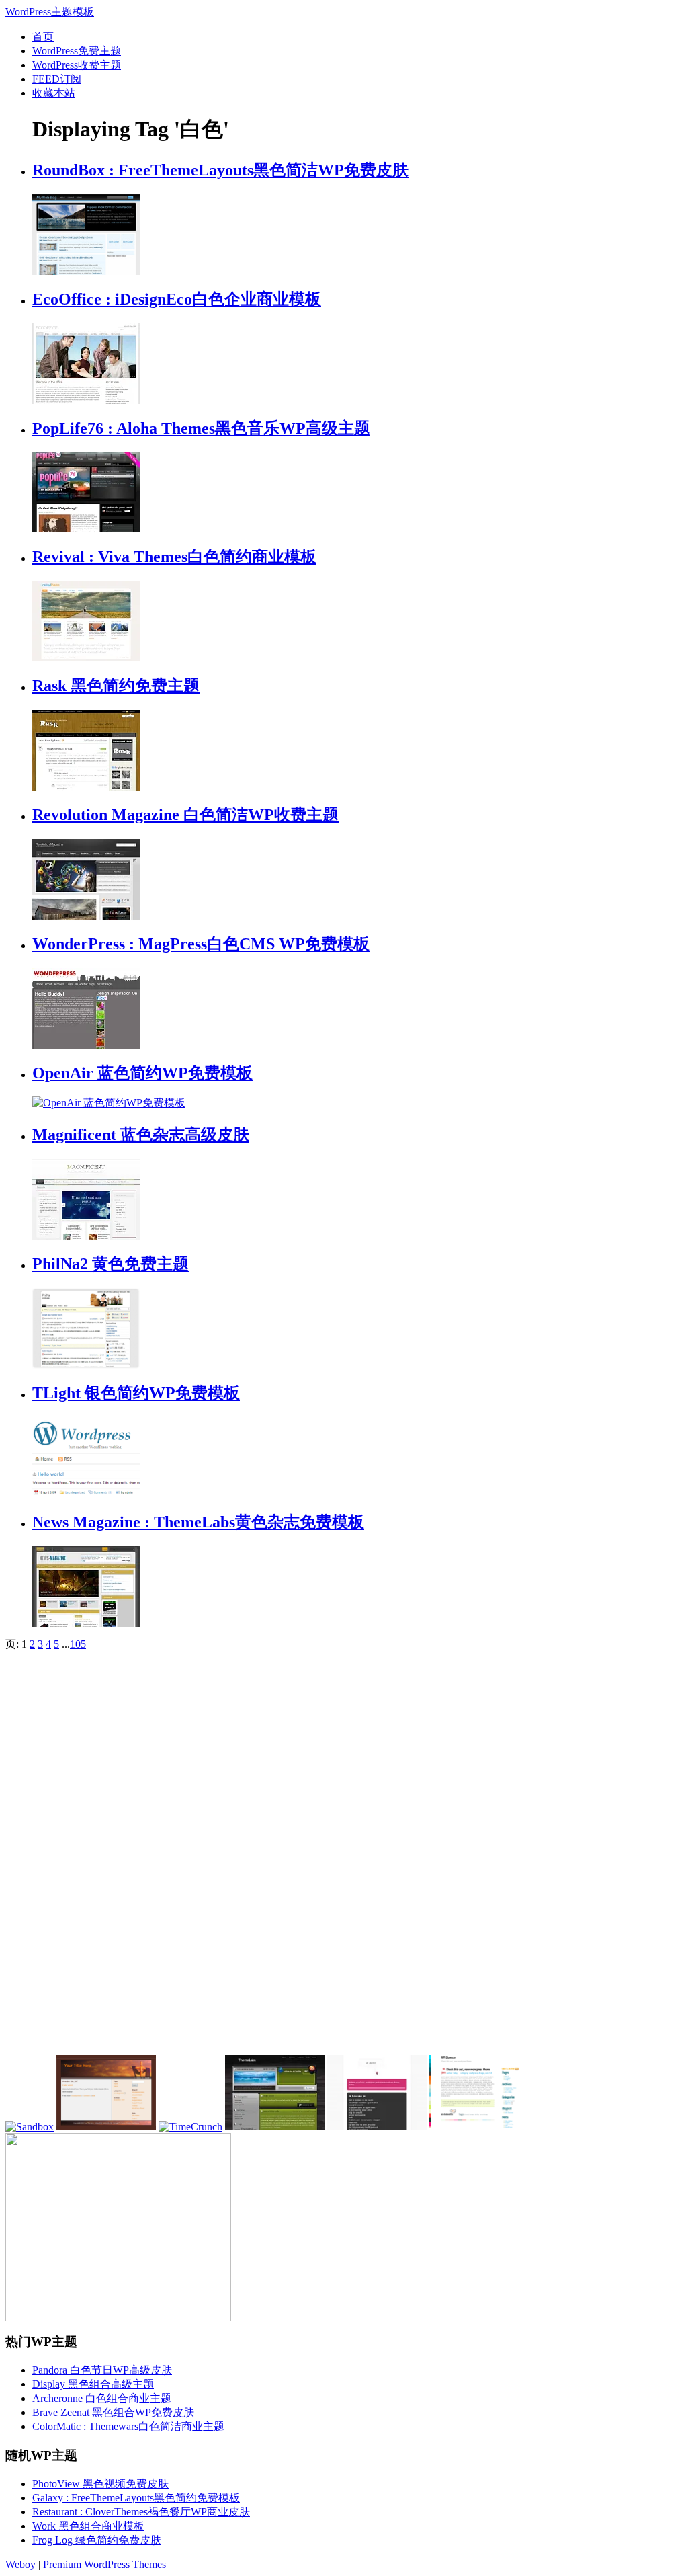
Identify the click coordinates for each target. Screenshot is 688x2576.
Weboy (20, 2564)
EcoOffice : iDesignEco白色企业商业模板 (177, 299)
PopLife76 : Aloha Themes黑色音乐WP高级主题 (201, 428)
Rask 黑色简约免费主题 (116, 686)
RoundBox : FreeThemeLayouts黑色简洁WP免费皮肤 (220, 170)
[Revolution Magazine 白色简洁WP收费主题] (86, 916)
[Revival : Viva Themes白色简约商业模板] (86, 658)
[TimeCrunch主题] (190, 2127)
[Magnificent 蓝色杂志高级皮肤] (86, 1236)
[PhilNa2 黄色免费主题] (86, 1365)
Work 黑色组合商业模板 (88, 2526)
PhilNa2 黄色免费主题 (111, 1264)
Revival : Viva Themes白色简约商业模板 (174, 557)
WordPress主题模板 (50, 12)
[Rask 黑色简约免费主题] (86, 787)
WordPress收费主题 (77, 65)
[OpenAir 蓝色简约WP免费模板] (109, 1103)
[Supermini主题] (377, 2127)
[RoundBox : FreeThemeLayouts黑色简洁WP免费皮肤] (86, 271)
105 (78, 1644)
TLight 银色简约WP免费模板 (136, 1393)
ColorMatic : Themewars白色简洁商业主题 (128, 2426)
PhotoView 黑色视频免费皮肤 (100, 2484)
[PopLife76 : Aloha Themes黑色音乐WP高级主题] (86, 529)
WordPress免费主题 (77, 51)
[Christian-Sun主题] (106, 2127)
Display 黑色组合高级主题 (93, 2384)
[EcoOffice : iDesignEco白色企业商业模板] (86, 400)
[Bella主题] (479, 2127)
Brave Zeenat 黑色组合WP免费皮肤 (113, 2412)
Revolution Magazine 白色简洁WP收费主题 (185, 815)
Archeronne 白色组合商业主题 (102, 2398)
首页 (43, 37)
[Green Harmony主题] (275, 2127)
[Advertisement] (106, 1853)
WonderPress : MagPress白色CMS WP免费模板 (201, 944)
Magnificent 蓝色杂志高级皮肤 (141, 1135)
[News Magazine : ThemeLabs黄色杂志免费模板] (86, 1623)
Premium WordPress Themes (104, 2564)
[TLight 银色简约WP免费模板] (86, 1494)
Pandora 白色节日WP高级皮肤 (102, 2370)
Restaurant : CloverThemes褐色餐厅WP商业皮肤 (141, 2512)
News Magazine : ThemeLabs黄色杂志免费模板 (198, 1522)
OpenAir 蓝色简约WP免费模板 (142, 1073)
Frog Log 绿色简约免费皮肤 (97, 2540)
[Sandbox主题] (30, 2127)
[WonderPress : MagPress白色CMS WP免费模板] (86, 1045)
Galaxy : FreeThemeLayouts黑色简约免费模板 (136, 2498)
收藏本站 (54, 93)
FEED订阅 (57, 79)
